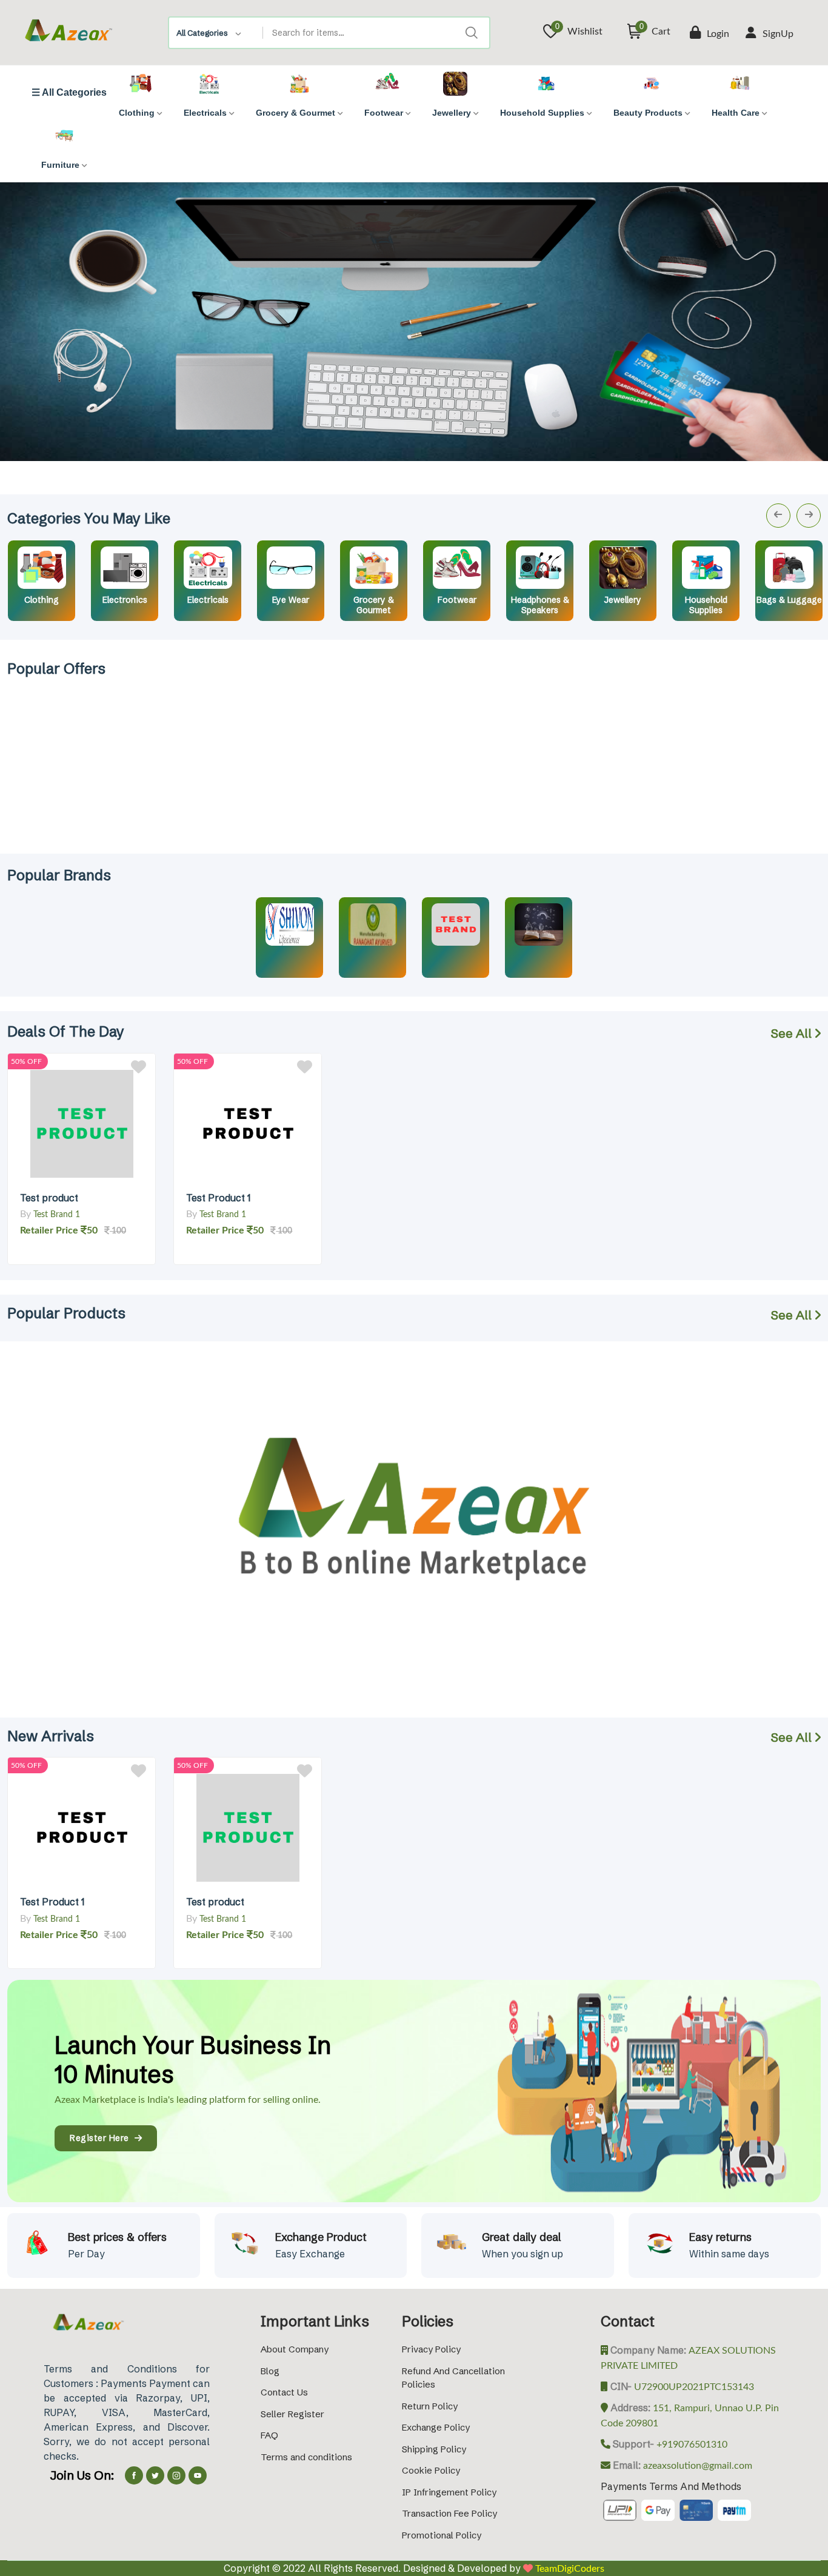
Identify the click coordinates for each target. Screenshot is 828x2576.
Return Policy (430, 2406)
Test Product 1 (218, 1198)
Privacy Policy (431, 2349)
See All (793, 1033)
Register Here (102, 2138)
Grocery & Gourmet (374, 605)
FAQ (269, 2435)
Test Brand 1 (57, 1215)
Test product (49, 1198)
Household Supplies (706, 605)
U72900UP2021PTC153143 (693, 2387)
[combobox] (216, 33)
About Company (295, 2349)
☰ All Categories (69, 93)
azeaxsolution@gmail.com (696, 2466)
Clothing (42, 600)
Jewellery (623, 600)
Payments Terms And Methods (671, 2486)
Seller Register (292, 2414)
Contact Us (284, 2392)
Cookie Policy (431, 2470)
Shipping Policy (434, 2449)
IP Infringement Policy (449, 2492)
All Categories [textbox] (202, 33)
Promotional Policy (442, 2535)
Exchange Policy (436, 2427)
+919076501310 (691, 2445)
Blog (270, 2371)
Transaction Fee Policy (449, 2513)
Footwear (457, 600)
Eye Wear (291, 600)
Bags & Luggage (789, 600)
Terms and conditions (306, 2457)
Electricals (208, 600)
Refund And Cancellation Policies (453, 2378)
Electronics (125, 600)
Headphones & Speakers (540, 605)
